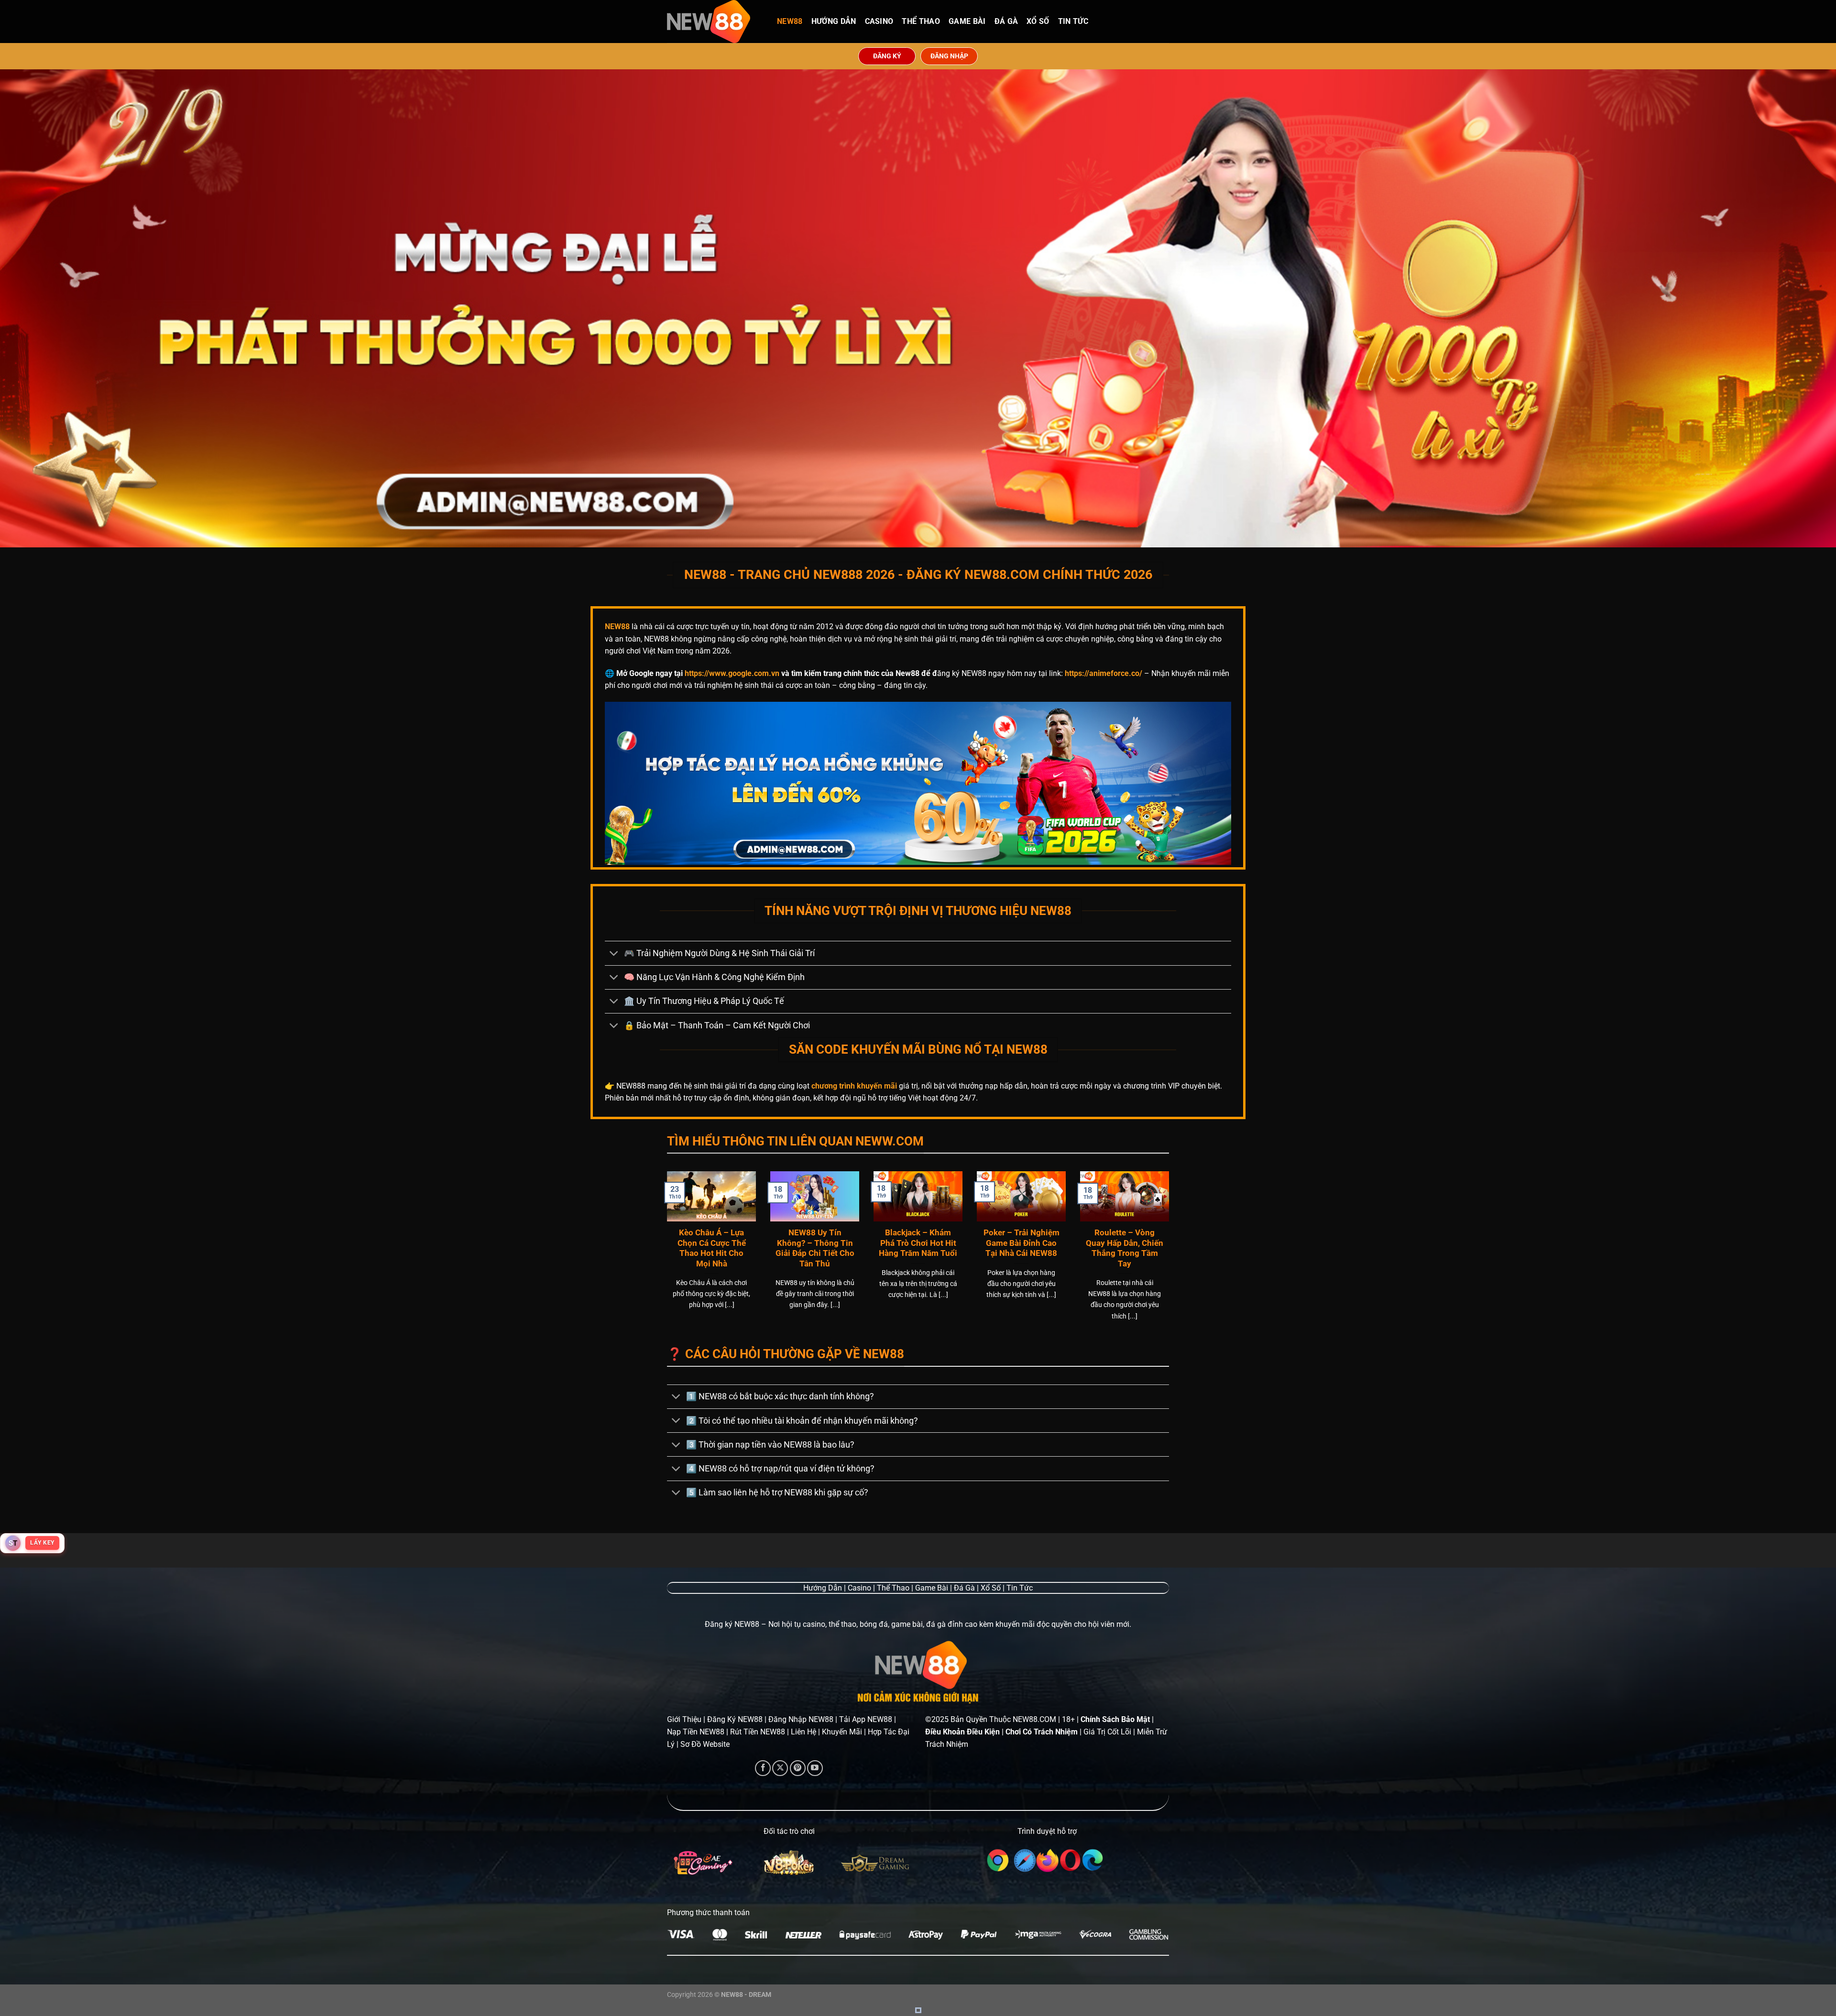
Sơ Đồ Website (705, 1744)
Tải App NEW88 (866, 1719)
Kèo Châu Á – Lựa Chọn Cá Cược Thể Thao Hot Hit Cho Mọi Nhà (712, 1248)
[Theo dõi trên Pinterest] (798, 1768)
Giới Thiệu (684, 1719)
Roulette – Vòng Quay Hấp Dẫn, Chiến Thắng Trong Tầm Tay (1125, 1248)
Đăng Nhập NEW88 (801, 1719)
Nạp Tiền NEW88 (696, 1732)
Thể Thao (921, 21)
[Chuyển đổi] (614, 954)
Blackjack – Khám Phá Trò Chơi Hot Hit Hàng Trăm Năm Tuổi (918, 1243)
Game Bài (967, 21)
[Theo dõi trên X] (780, 1768)
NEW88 (790, 21)
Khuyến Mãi (842, 1732)
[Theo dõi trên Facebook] (763, 1768)
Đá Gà (1006, 21)
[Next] (1171, 1258)
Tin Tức (1073, 21)
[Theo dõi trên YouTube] (815, 1768)
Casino (879, 21)
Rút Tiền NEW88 (758, 1732)
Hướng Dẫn (834, 21)
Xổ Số (1038, 21)
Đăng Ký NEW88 (735, 1719)
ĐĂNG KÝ (887, 56)
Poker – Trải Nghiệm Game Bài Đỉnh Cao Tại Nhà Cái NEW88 (1022, 1243)
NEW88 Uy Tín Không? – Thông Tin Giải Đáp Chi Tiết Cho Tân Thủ (815, 1248)
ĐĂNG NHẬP (949, 56)
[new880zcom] (715, 22)
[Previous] (665, 1258)
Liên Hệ (803, 1732)
